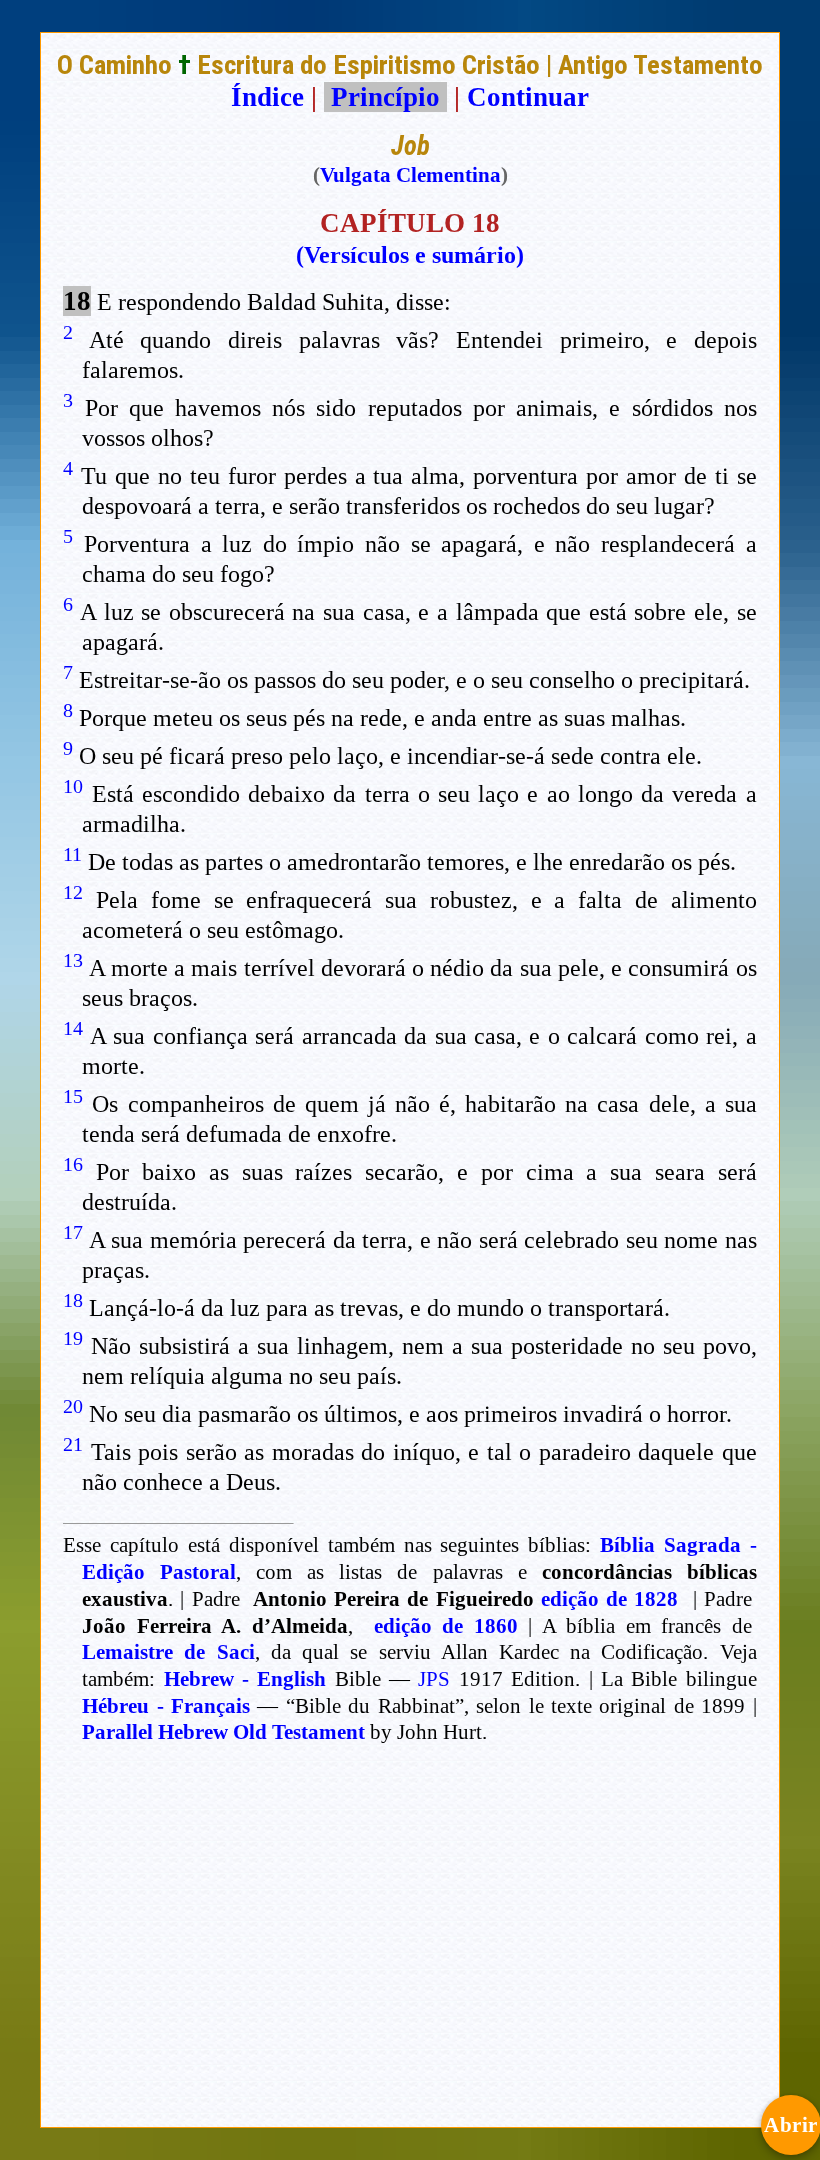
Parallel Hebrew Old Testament (223, 1732)
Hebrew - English (245, 1679)
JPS (434, 1679)
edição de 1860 (446, 1626)
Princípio (385, 97)
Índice (267, 97)
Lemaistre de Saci (168, 1652)
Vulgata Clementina (410, 175)
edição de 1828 (609, 1599)
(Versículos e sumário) (410, 255)
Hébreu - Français (166, 1706)
